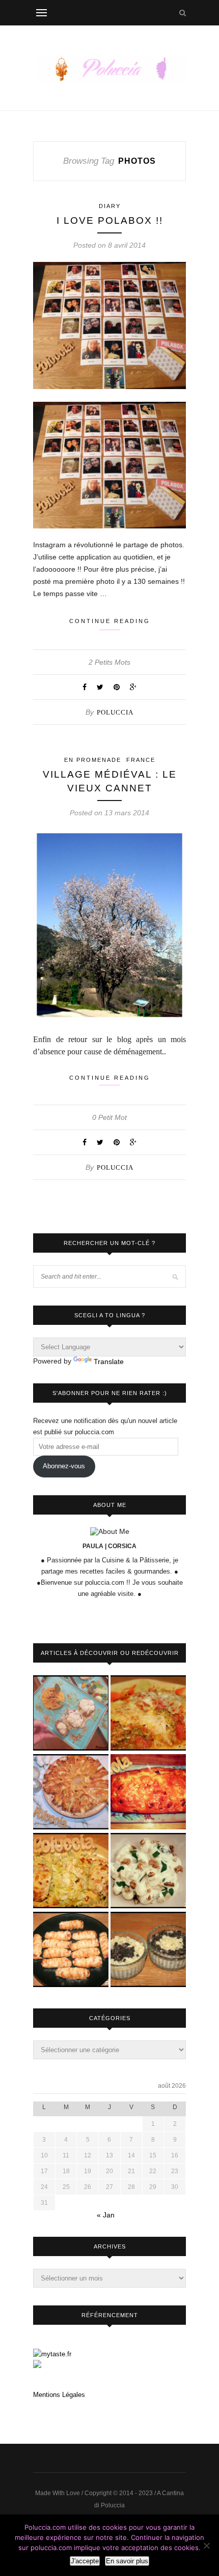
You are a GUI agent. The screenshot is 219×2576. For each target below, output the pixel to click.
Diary (110, 206)
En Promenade (93, 760)
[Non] (206, 2545)
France (141, 760)
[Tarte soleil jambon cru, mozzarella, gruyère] (71, 1793)
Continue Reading (110, 621)
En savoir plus (127, 2561)
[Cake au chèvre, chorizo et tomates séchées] (148, 1793)
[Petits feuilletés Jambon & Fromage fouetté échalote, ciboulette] (71, 1950)
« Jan (106, 2215)
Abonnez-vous (64, 1466)
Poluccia (115, 712)
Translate (109, 1361)
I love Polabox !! (110, 220)
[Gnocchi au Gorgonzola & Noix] (148, 1871)
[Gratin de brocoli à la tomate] (148, 1714)
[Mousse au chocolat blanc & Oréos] (148, 1950)
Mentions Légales (59, 2395)
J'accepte (85, 2561)
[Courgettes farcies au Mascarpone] (71, 1871)
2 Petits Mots (109, 662)
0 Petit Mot (109, 1117)
